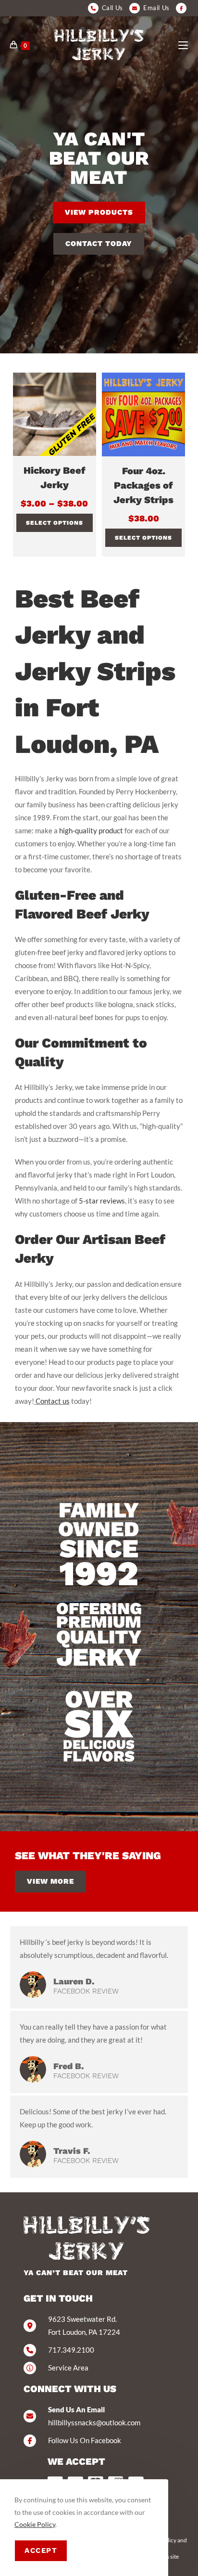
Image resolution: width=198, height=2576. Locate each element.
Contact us (52, 1401)
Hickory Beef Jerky (55, 478)
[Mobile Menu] (183, 45)
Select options (55, 523)
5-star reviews (102, 1201)
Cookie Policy (35, 2524)
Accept (41, 2550)
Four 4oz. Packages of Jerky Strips (143, 485)
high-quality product (91, 830)
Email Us (156, 8)
